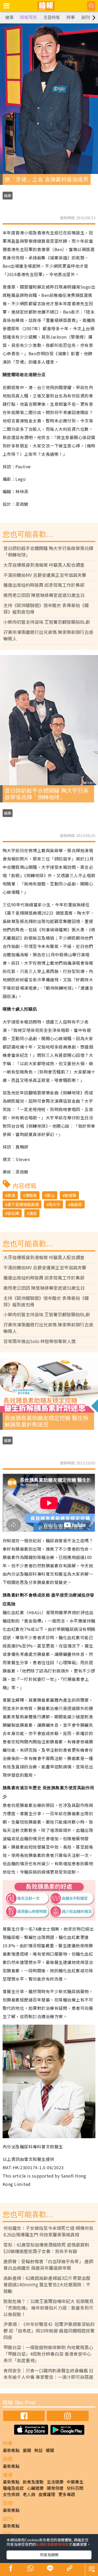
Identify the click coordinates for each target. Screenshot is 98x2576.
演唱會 (31, 1195)
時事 (71, 17)
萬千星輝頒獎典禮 (23, 1204)
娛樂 (8, 196)
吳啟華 (76, 1204)
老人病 (29, 2494)
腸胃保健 (55, 2488)
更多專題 (67, 2494)
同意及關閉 (49, 2555)
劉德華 (70, 1195)
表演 (11, 1195)
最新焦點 (11, 2450)
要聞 (27, 2450)
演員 (33, 1213)
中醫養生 (75, 2482)
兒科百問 (75, 2488)
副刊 (86, 17)
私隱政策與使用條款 (52, 2544)
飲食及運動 (33, 2482)
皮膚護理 (47, 2494)
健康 (9, 17)
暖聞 (50, 2450)
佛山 (51, 1195)
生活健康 (55, 2482)
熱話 (38, 2450)
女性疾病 (11, 2494)
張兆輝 (13, 1213)
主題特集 (52, 17)
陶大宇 (54, 1204)
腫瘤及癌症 (13, 2488)
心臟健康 (35, 2488)
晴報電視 (28, 17)
